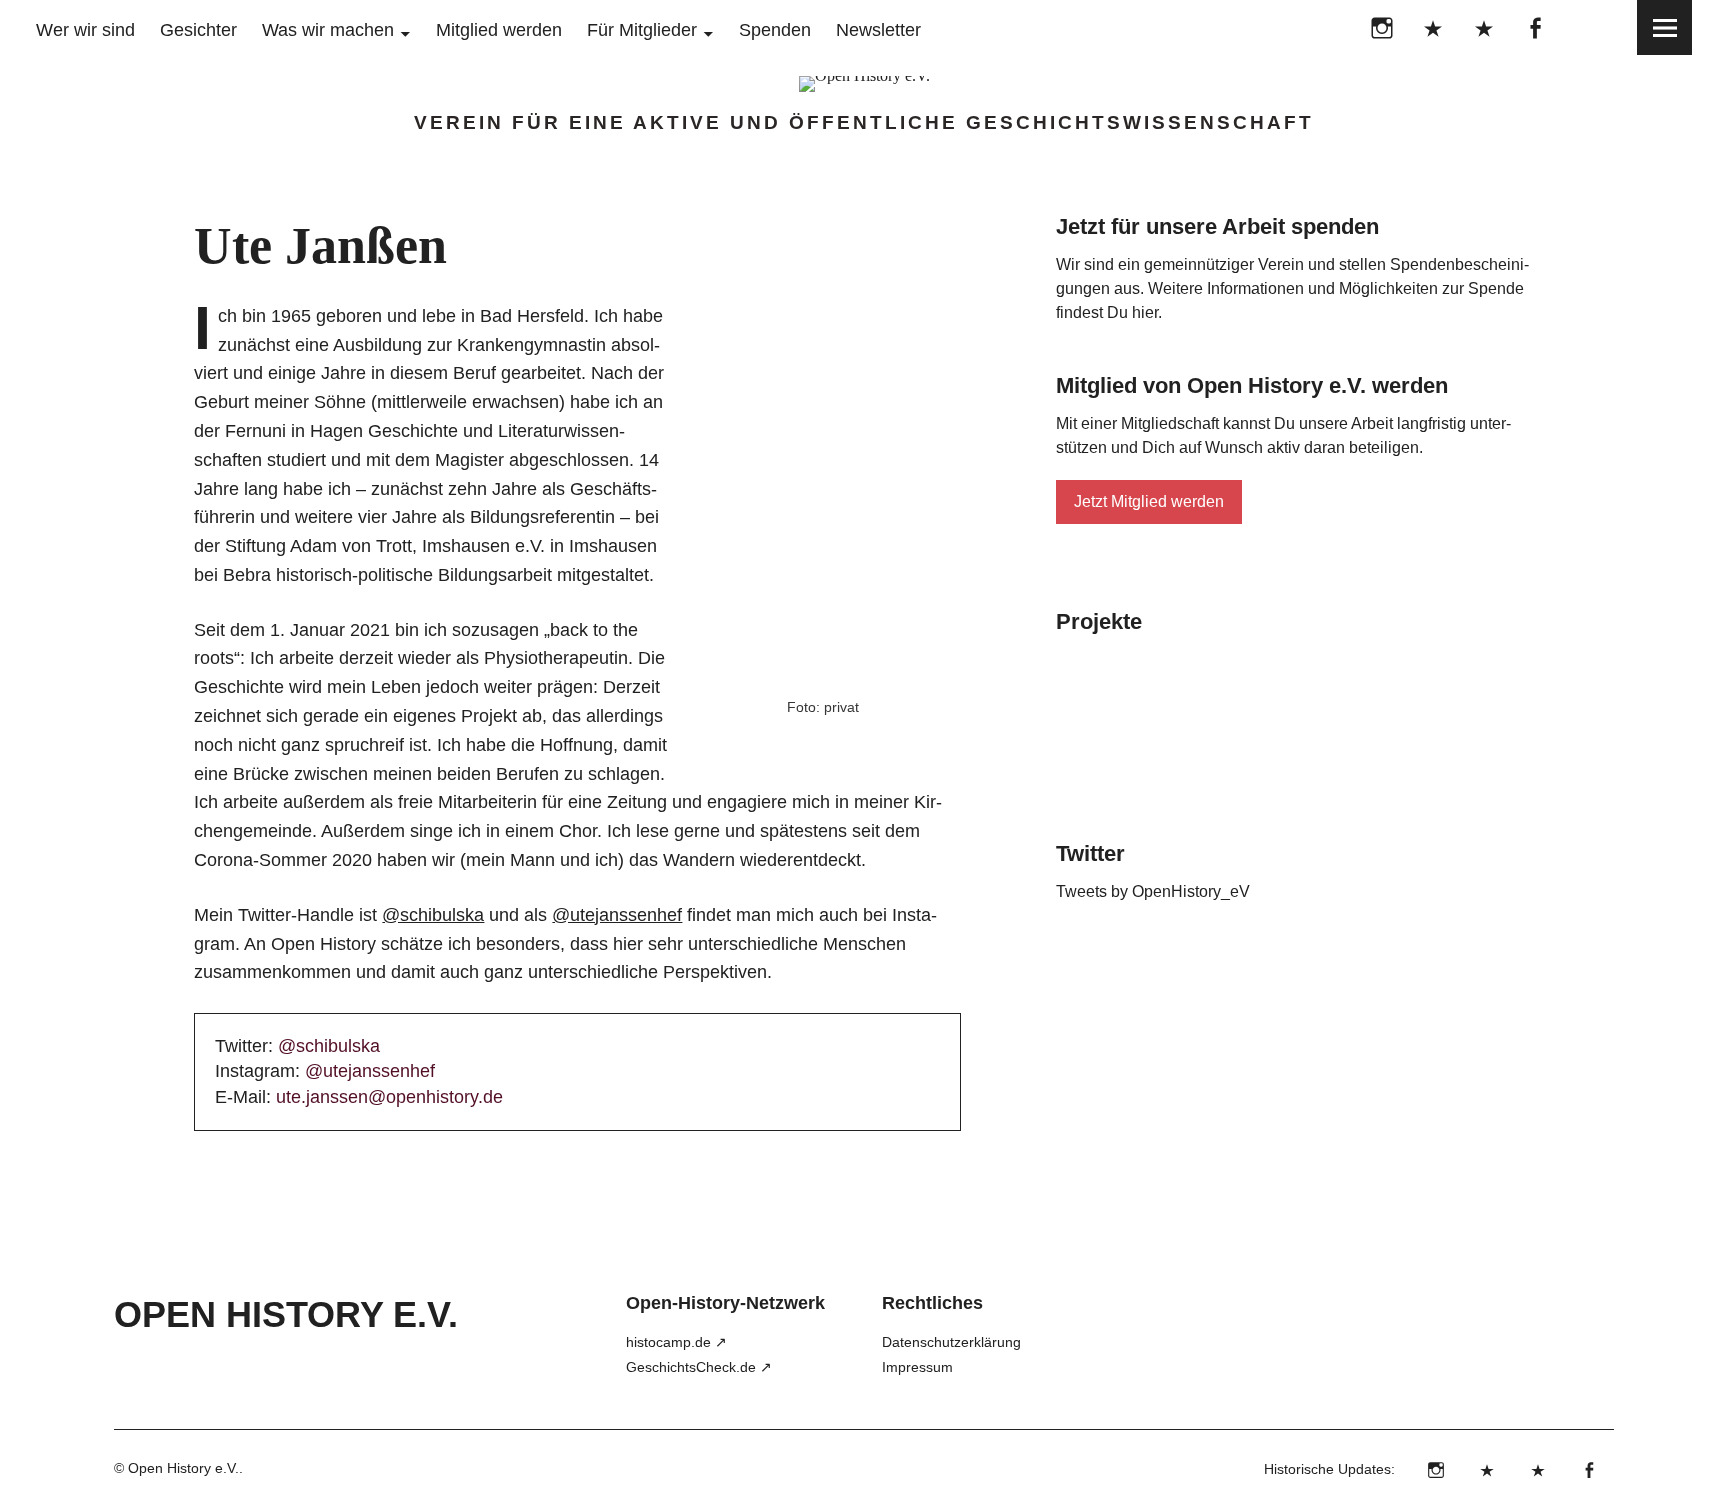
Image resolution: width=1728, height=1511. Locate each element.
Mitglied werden (499, 30)
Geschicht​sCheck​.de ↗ (699, 1367)
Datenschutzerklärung (951, 1342)
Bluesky (1432, 27)
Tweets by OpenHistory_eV (1153, 891)
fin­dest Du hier (1107, 312)
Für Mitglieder (642, 30)
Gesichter (198, 30)
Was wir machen (328, 30)
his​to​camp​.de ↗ (676, 1342)
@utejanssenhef (617, 915)
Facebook (1534, 27)
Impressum (917, 1367)
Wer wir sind (85, 30)
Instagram (1381, 27)
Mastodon (1483, 27)
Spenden (775, 30)
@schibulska (433, 915)
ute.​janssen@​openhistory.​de (389, 1097)
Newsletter (878, 30)
